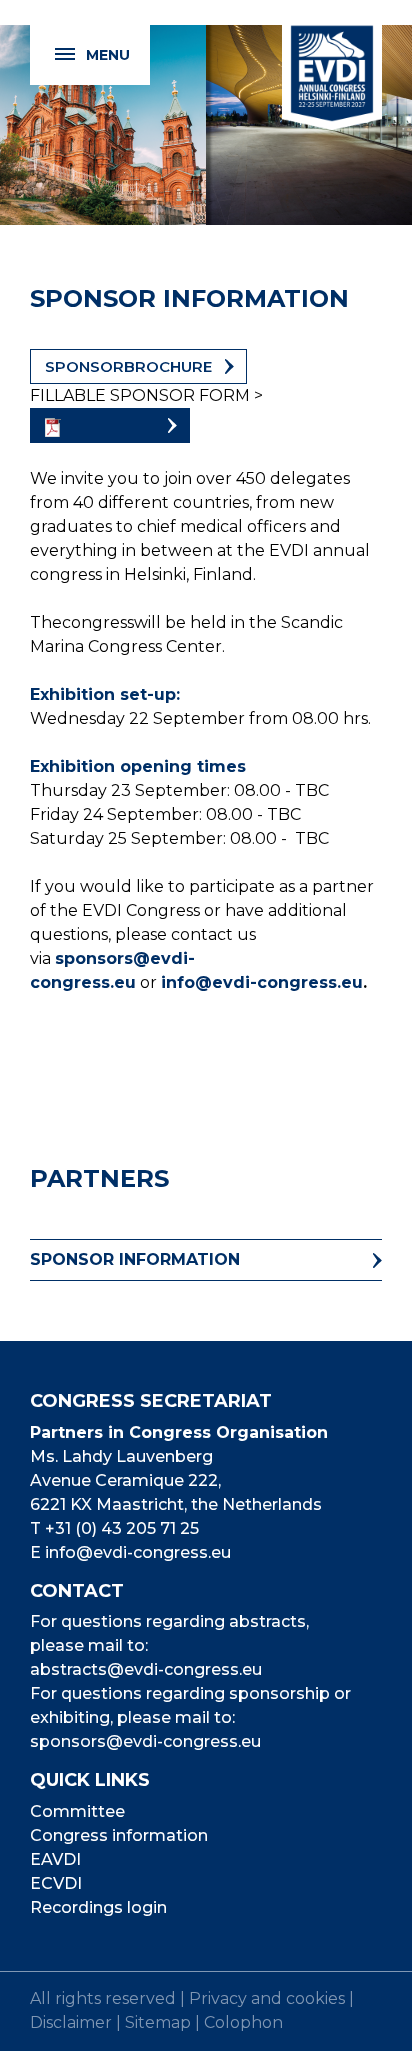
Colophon (243, 2022)
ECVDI (56, 1883)
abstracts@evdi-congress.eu (146, 1669)
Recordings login (98, 1907)
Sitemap (158, 2022)
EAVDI (55, 1859)
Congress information (119, 1835)
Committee (77, 1811)
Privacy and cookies (267, 1998)
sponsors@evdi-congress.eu (145, 1741)
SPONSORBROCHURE (128, 366)
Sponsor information (135, 1259)
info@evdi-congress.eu (262, 982)
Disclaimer (71, 2022)
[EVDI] (332, 65)
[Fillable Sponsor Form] (110, 425)
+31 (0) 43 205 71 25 (122, 1528)
